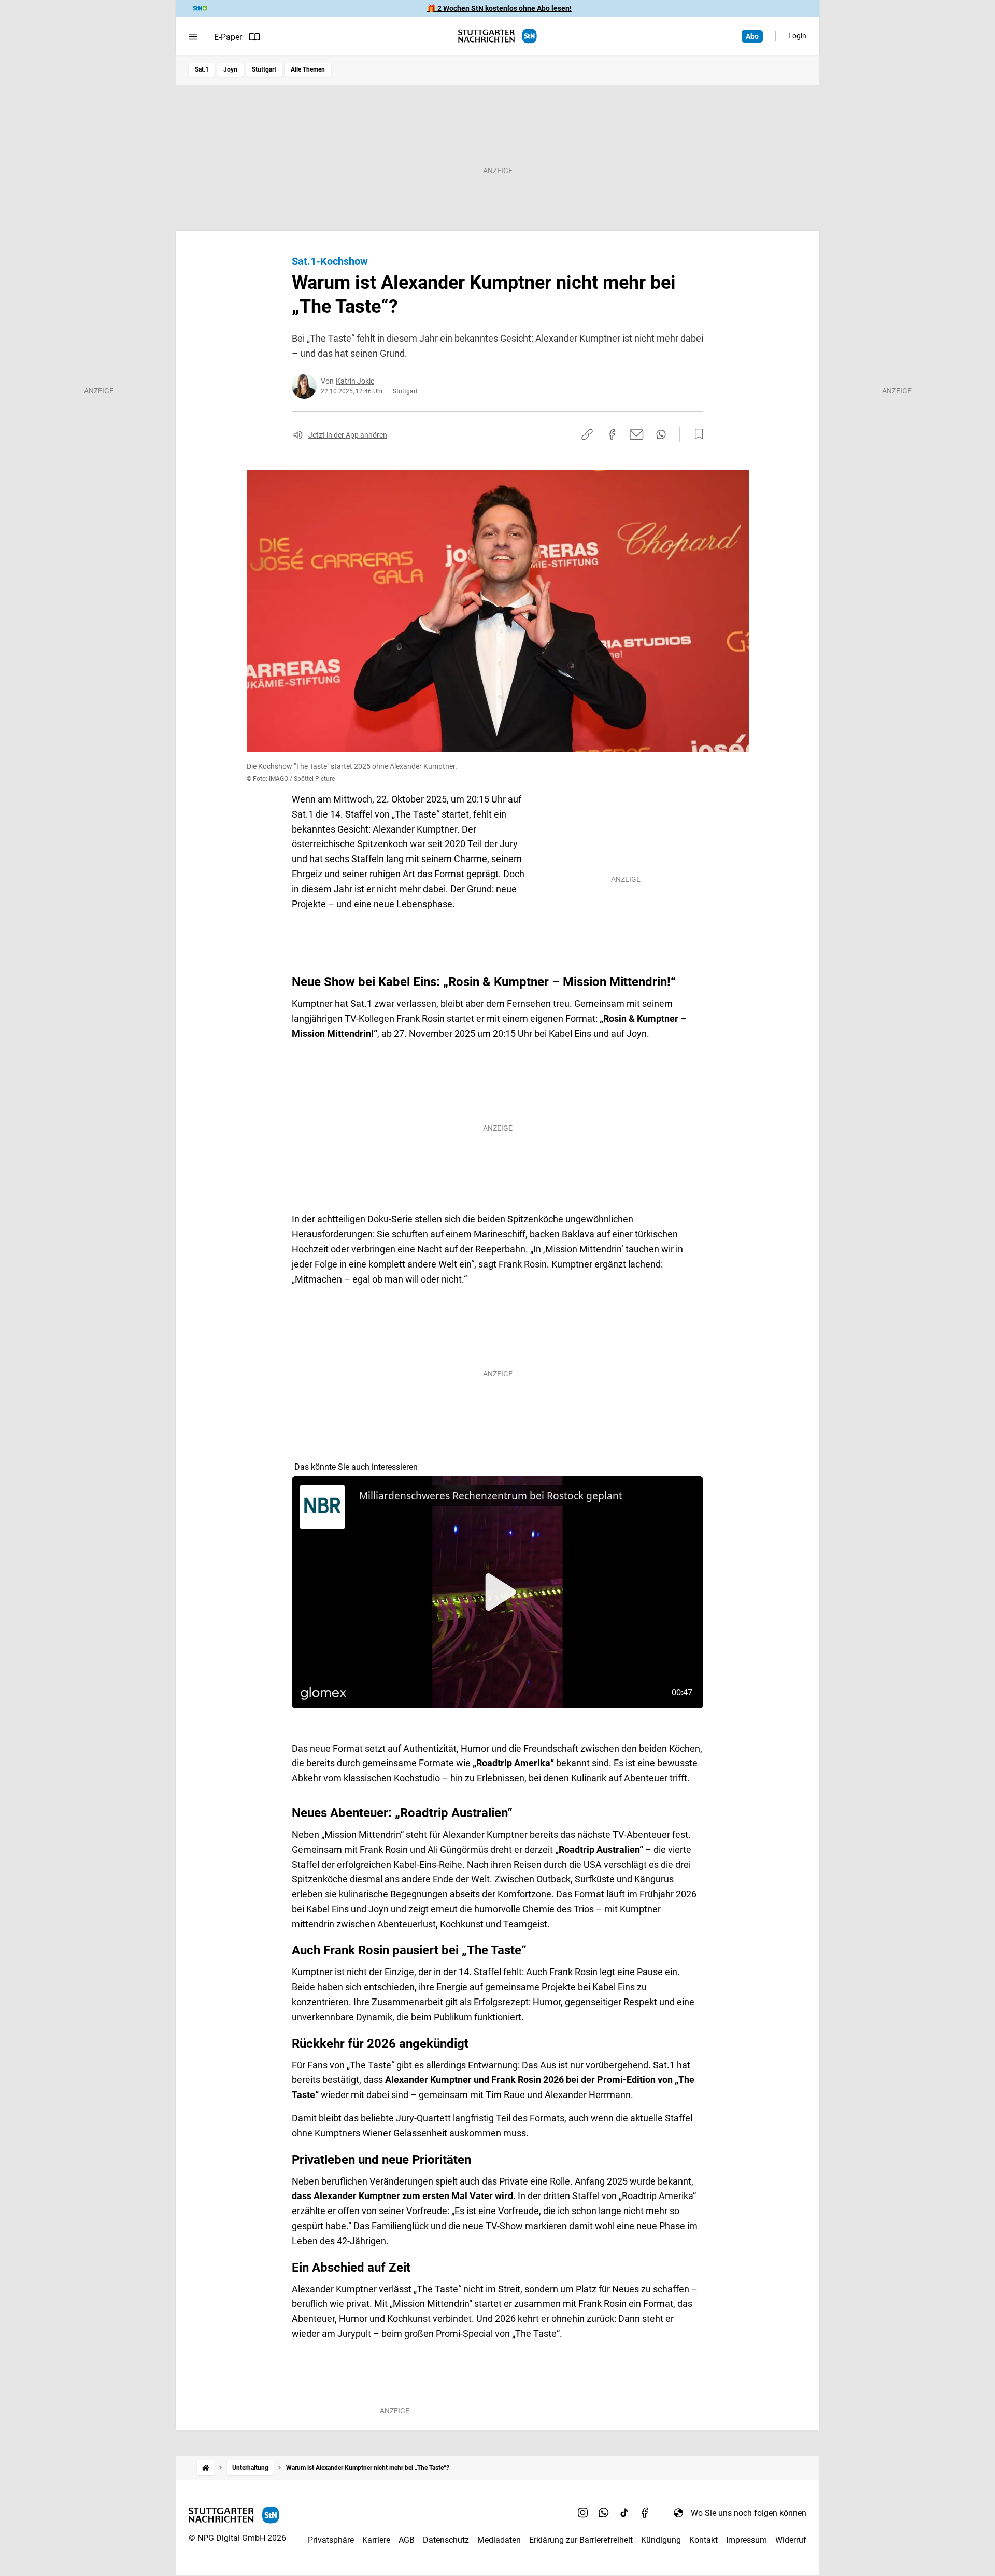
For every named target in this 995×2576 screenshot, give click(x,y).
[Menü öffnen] (193, 37)
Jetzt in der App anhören (348, 435)
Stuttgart (264, 69)
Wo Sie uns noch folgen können (749, 2513)
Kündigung (661, 2540)
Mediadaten (499, 2540)
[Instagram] (583, 2513)
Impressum (747, 2540)
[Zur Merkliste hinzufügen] (696, 434)
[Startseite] (206, 2468)
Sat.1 (202, 69)
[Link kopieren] (587, 434)
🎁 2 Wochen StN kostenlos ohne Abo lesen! (499, 8)
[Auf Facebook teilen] (612, 434)
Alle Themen (308, 69)
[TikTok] (624, 2513)
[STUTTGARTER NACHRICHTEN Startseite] (497, 36)
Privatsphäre (331, 2540)
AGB (407, 2540)
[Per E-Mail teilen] (637, 434)
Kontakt (703, 2540)
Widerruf (791, 2540)
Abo (752, 36)
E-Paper (228, 37)
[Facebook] (645, 2513)
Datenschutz (446, 2540)
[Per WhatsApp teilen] (661, 434)
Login (797, 36)
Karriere (376, 2540)
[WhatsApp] (604, 2513)
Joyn (230, 69)
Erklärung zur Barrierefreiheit (581, 2540)
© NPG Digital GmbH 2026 (237, 2538)
